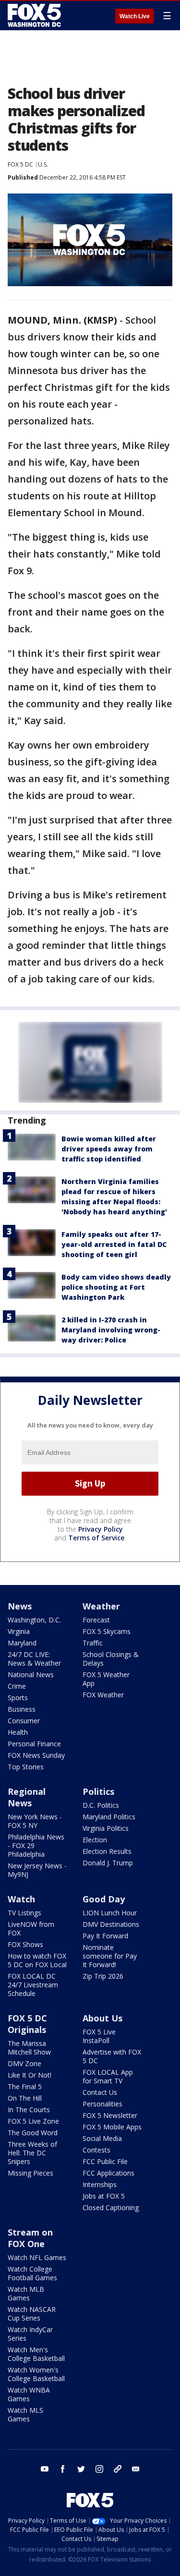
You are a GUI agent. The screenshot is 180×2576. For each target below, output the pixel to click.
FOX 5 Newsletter (110, 2115)
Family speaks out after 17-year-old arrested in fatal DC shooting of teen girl (114, 1244)
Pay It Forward (105, 1936)
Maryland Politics (109, 1817)
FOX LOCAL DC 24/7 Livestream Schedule (33, 1985)
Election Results (107, 1851)
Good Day (104, 1899)
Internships (100, 2184)
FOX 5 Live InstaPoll (99, 2036)
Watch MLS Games (25, 2414)
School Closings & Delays (111, 1659)
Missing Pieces (30, 2173)
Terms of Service (96, 1538)
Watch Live (135, 16)
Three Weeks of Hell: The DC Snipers (32, 2153)
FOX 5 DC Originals (27, 2024)
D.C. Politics (101, 1805)
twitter (81, 2469)
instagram (99, 2469)
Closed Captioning (111, 2207)
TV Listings (24, 1913)
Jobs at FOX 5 (104, 2196)
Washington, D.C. (34, 1620)
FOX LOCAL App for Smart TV (108, 2076)
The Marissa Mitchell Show (29, 2048)
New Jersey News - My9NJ (37, 1870)
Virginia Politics (106, 1828)
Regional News (27, 1797)
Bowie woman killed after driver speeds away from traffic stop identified (109, 1149)
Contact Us (100, 2092)
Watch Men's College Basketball (36, 2354)
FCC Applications (108, 2173)
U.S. (43, 164)
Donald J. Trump (108, 1863)
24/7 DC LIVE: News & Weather (34, 1659)
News (20, 1606)
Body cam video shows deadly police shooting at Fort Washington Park (116, 1287)
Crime (17, 1686)
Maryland (22, 1643)
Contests (96, 2150)
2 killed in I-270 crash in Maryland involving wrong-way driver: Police (111, 1330)
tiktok (118, 2469)
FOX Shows (25, 1944)
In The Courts (29, 2110)
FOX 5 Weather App (106, 1679)
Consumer (24, 1721)
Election (95, 1840)
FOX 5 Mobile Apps (112, 2127)
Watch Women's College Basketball (36, 2374)
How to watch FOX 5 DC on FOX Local (37, 1960)
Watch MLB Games (26, 2293)
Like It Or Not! (30, 2075)
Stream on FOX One (30, 2238)
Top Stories (26, 1767)
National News (31, 1675)
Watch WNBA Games (29, 2394)
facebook (63, 2469)
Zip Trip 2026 (103, 1976)
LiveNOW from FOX (31, 1929)
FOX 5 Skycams (107, 1631)
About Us (102, 2018)
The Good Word (33, 2133)
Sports (18, 1698)
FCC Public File (105, 2161)
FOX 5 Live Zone (33, 2121)
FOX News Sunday (36, 1755)
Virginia (19, 1631)
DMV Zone (24, 2063)
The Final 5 (25, 2086)
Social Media (102, 2138)
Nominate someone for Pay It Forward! (110, 1956)
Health (18, 1732)
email (136, 2469)
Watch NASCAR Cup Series (32, 2314)
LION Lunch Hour (110, 1913)
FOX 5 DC (20, 164)
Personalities (102, 2104)
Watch (21, 1899)
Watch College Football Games (32, 2273)
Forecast (96, 1620)
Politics (98, 1791)
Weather (101, 1606)
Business (22, 1709)
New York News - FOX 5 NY (35, 1821)
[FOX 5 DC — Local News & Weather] (36, 15)
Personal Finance (34, 1744)
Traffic (93, 1643)
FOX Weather (103, 1695)
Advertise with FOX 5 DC (112, 2056)
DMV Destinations (111, 1924)
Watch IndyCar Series (30, 2334)
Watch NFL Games (37, 2257)
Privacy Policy (101, 1529)
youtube (45, 2469)
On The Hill (25, 2098)
